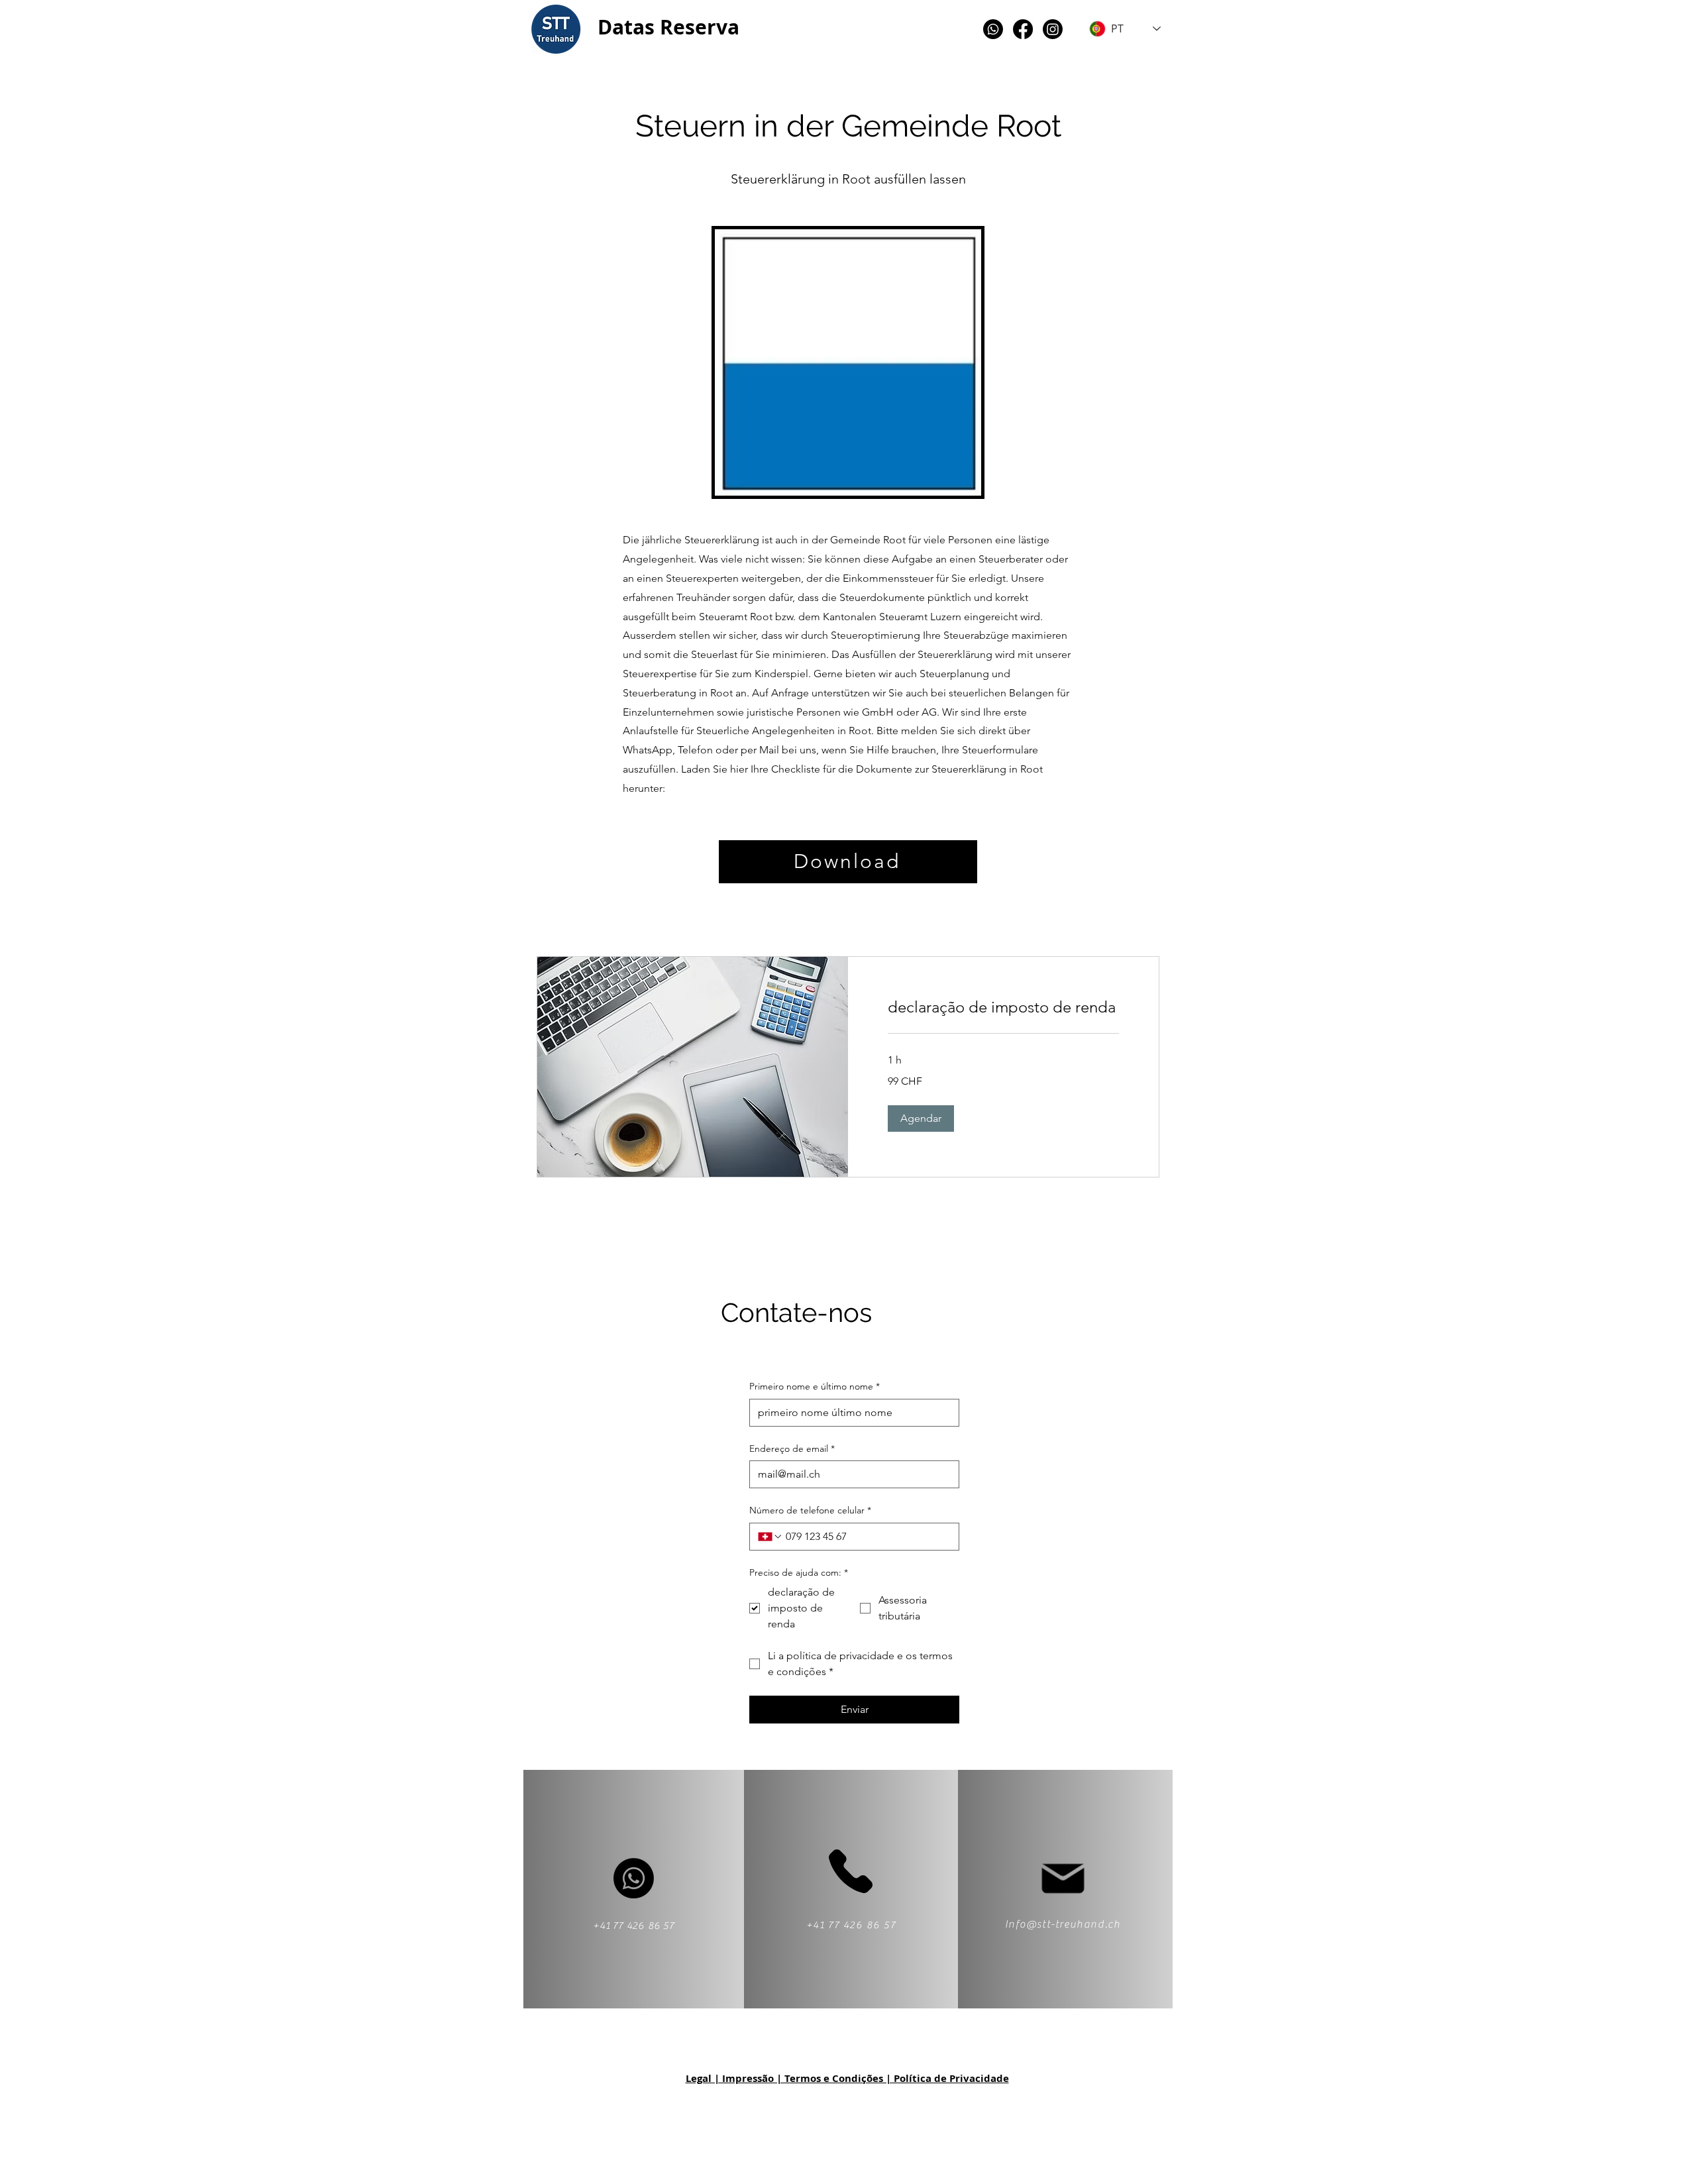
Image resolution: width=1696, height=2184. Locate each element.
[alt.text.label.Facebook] (1023, 29)
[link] (1003, 1007)
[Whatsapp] (993, 29)
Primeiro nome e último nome (815, 1386)
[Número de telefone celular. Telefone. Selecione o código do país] (770, 1537)
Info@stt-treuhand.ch (1063, 1924)
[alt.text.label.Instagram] (1053, 29)
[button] (921, 1119)
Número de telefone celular (810, 1510)
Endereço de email (792, 1448)
